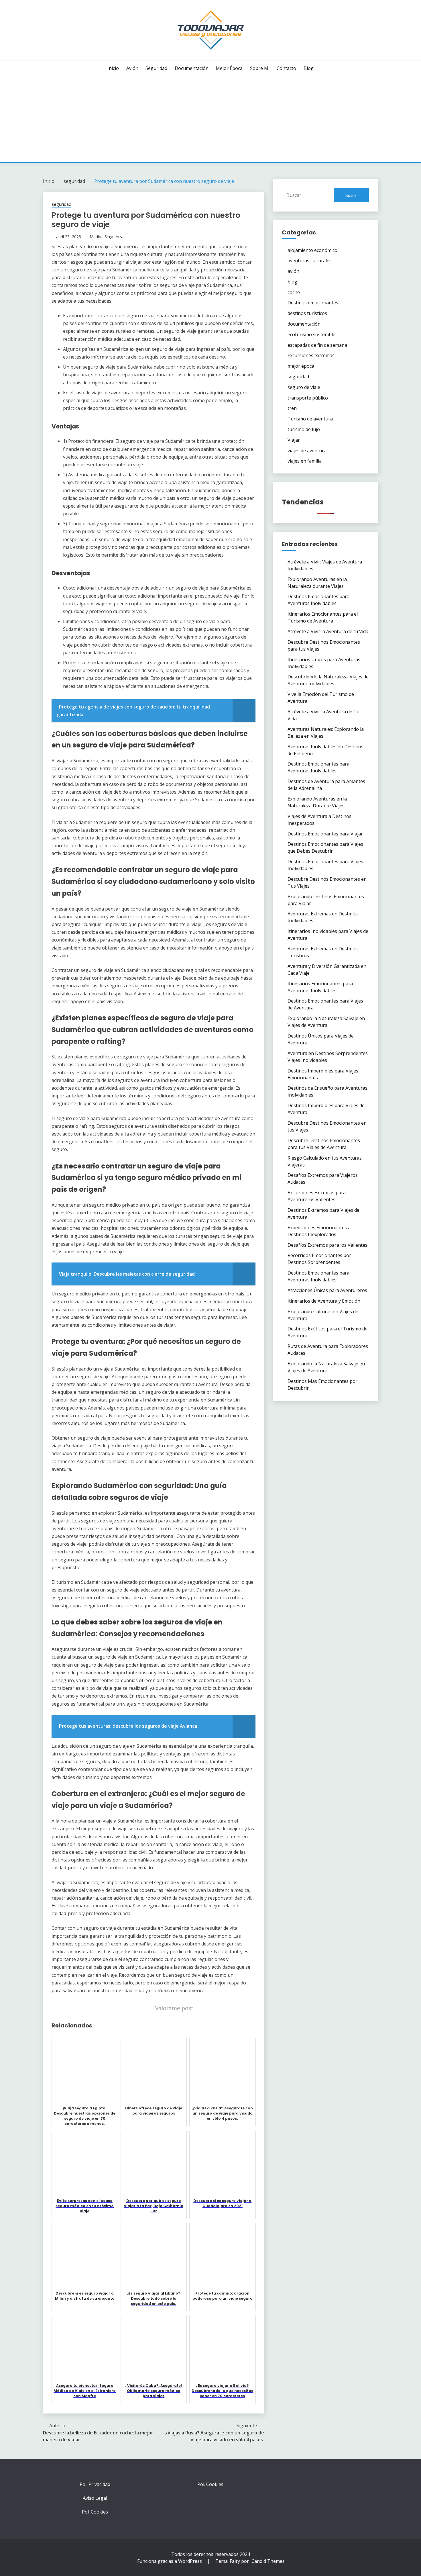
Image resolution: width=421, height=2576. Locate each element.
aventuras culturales (310, 261)
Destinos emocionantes (313, 303)
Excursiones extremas (311, 355)
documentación (192, 68)
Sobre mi (260, 68)
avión (132, 68)
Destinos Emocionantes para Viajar (325, 834)
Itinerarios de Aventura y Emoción (324, 1301)
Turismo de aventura (310, 419)
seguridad (156, 68)
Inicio (113, 68)
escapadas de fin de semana (317, 345)
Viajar (294, 440)
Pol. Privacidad (95, 2484)
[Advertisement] (210, 119)
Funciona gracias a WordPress (170, 2561)
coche (294, 292)
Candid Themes (268, 2561)
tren (292, 408)
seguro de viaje (304, 387)
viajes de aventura (307, 451)
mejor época (229, 68)
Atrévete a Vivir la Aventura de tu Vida (328, 631)
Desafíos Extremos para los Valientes (327, 1245)
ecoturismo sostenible (311, 334)
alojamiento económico (312, 250)
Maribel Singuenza (107, 237)
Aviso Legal (95, 2498)
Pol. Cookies (95, 2512)
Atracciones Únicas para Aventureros (327, 1290)
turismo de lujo (304, 429)
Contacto (286, 68)
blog (309, 68)
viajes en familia (305, 461)
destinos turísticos (307, 313)
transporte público (308, 398)
